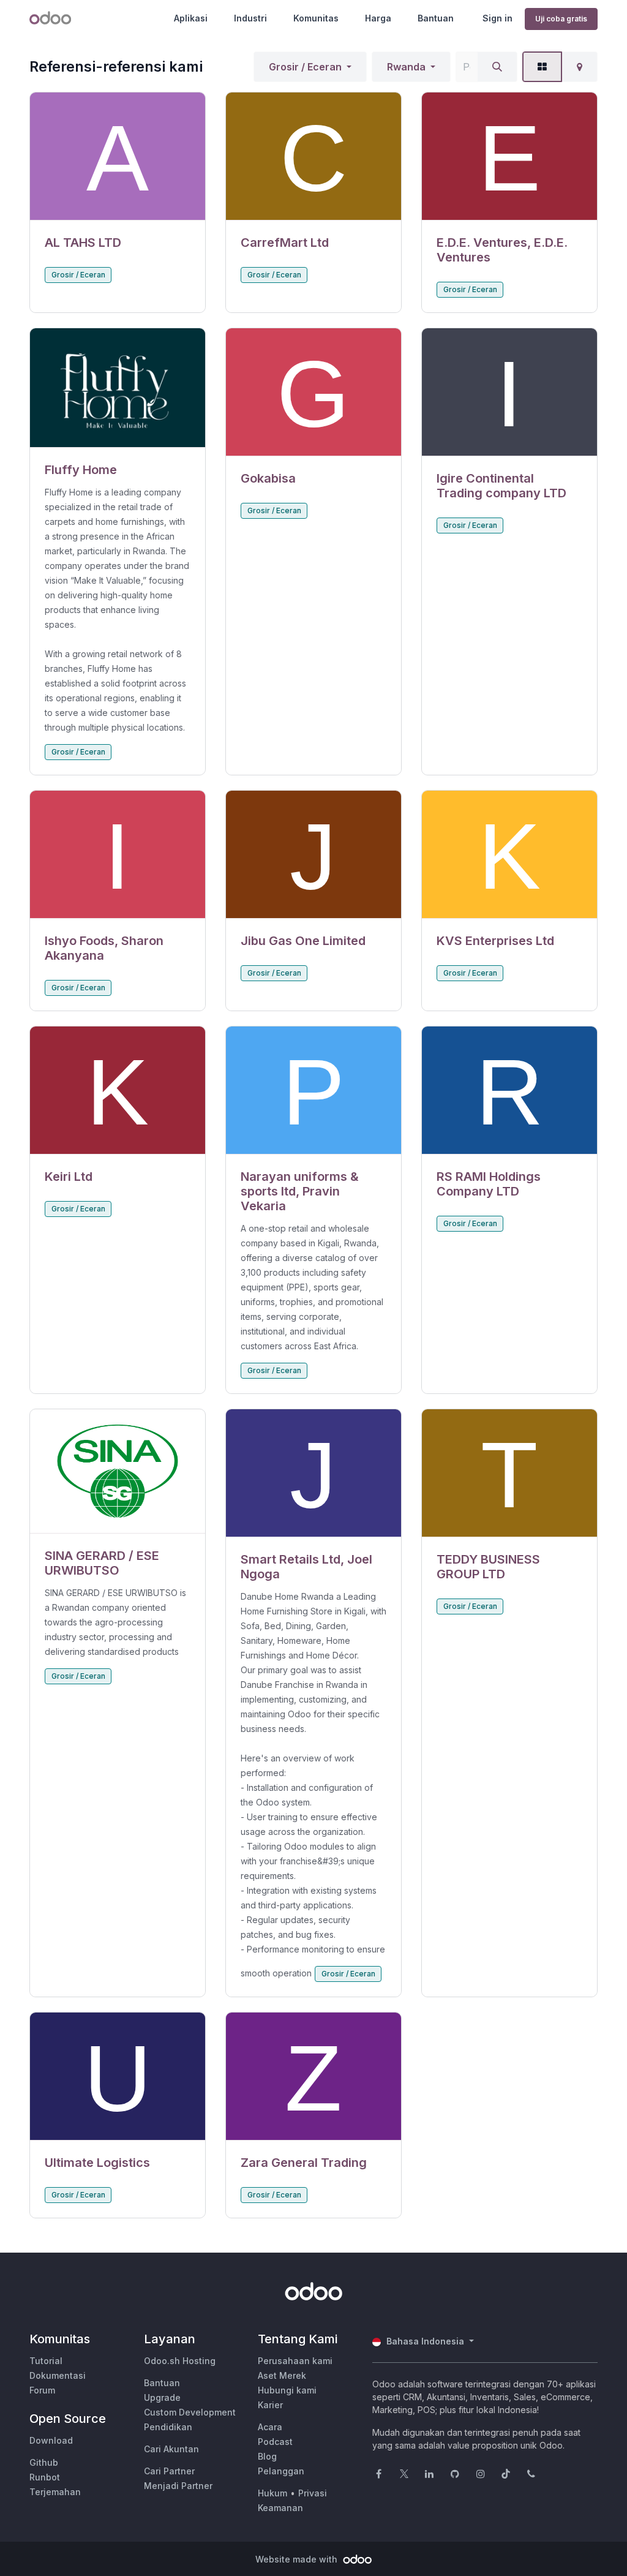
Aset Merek (282, 2375)
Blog (267, 2456)
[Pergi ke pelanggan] (118, 156)
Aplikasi (191, 18)
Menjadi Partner (178, 2486)
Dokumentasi (58, 2375)
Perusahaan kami (295, 2361)
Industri (250, 18)
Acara (270, 2427)
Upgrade (162, 2397)
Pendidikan (168, 2427)
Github (44, 2462)
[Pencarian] (497, 67)
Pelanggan (281, 2471)
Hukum (272, 2493)
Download (51, 2440)
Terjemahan (55, 2492)
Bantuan (436, 18)
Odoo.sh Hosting (180, 2361)
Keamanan (280, 2508)
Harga (378, 18)
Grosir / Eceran (305, 67)
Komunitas (316, 18)
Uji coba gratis (561, 19)
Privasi (313, 2493)
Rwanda (406, 67)
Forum (42, 2390)
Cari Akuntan (171, 2449)
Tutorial (46, 2361)
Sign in (497, 18)
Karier (270, 2405)
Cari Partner (169, 2471)
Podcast (275, 2442)
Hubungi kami (287, 2390)
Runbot (45, 2477)
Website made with (298, 2559)
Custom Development (190, 2412)
